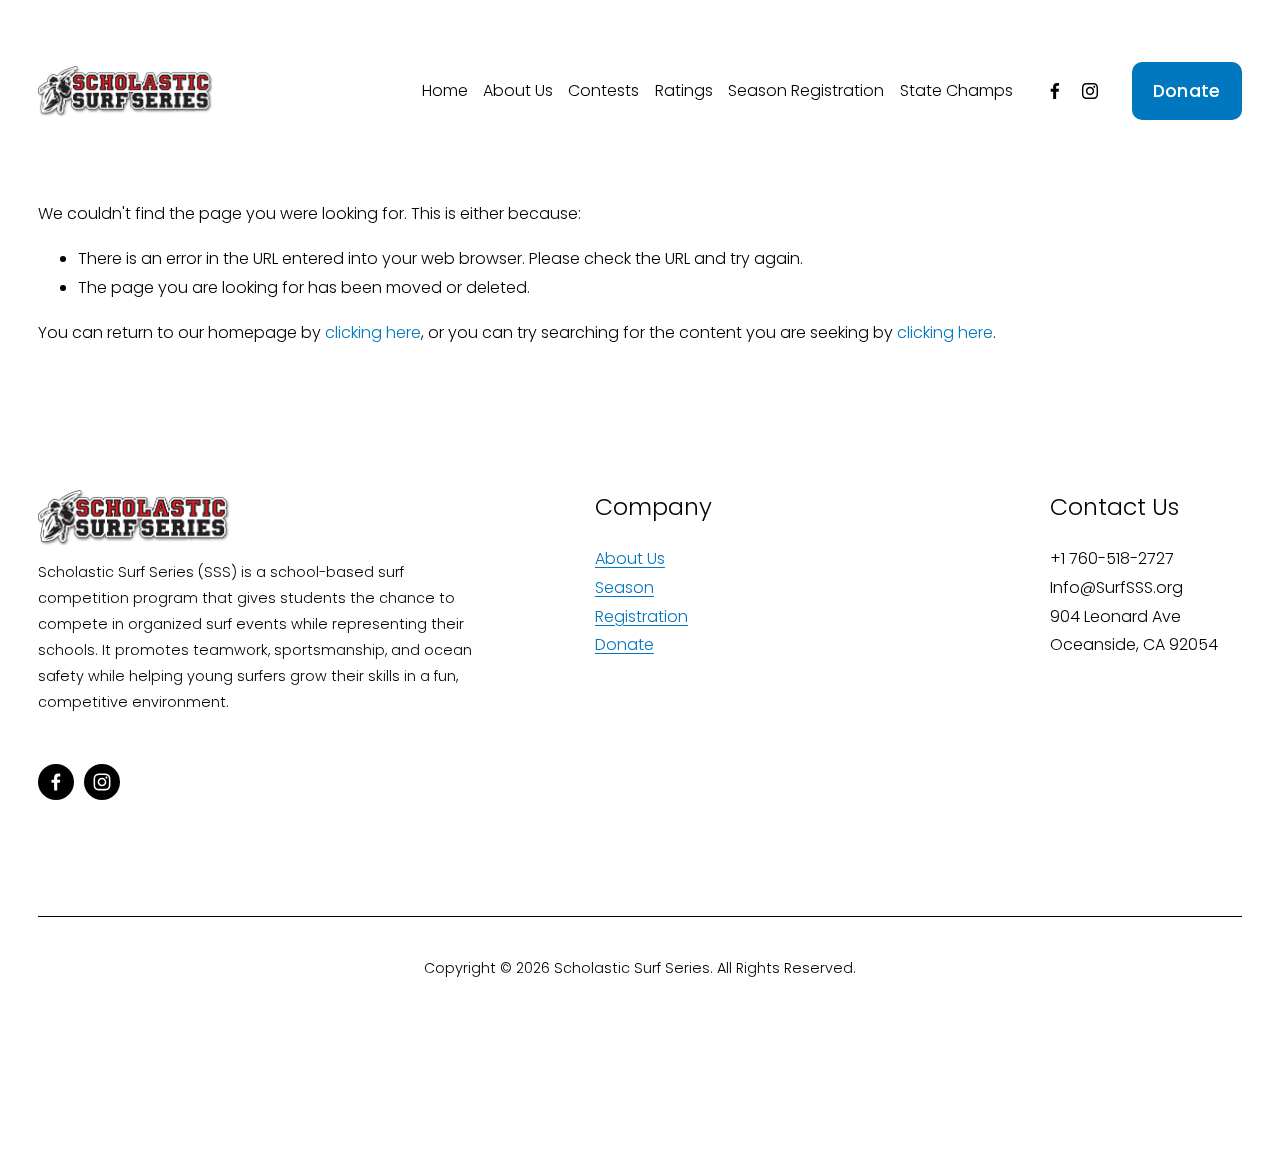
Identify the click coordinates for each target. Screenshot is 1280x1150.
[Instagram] (1090, 91)
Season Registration (806, 90)
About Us (518, 90)
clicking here (373, 332)
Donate (1187, 91)
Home (445, 90)
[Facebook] (1055, 91)
